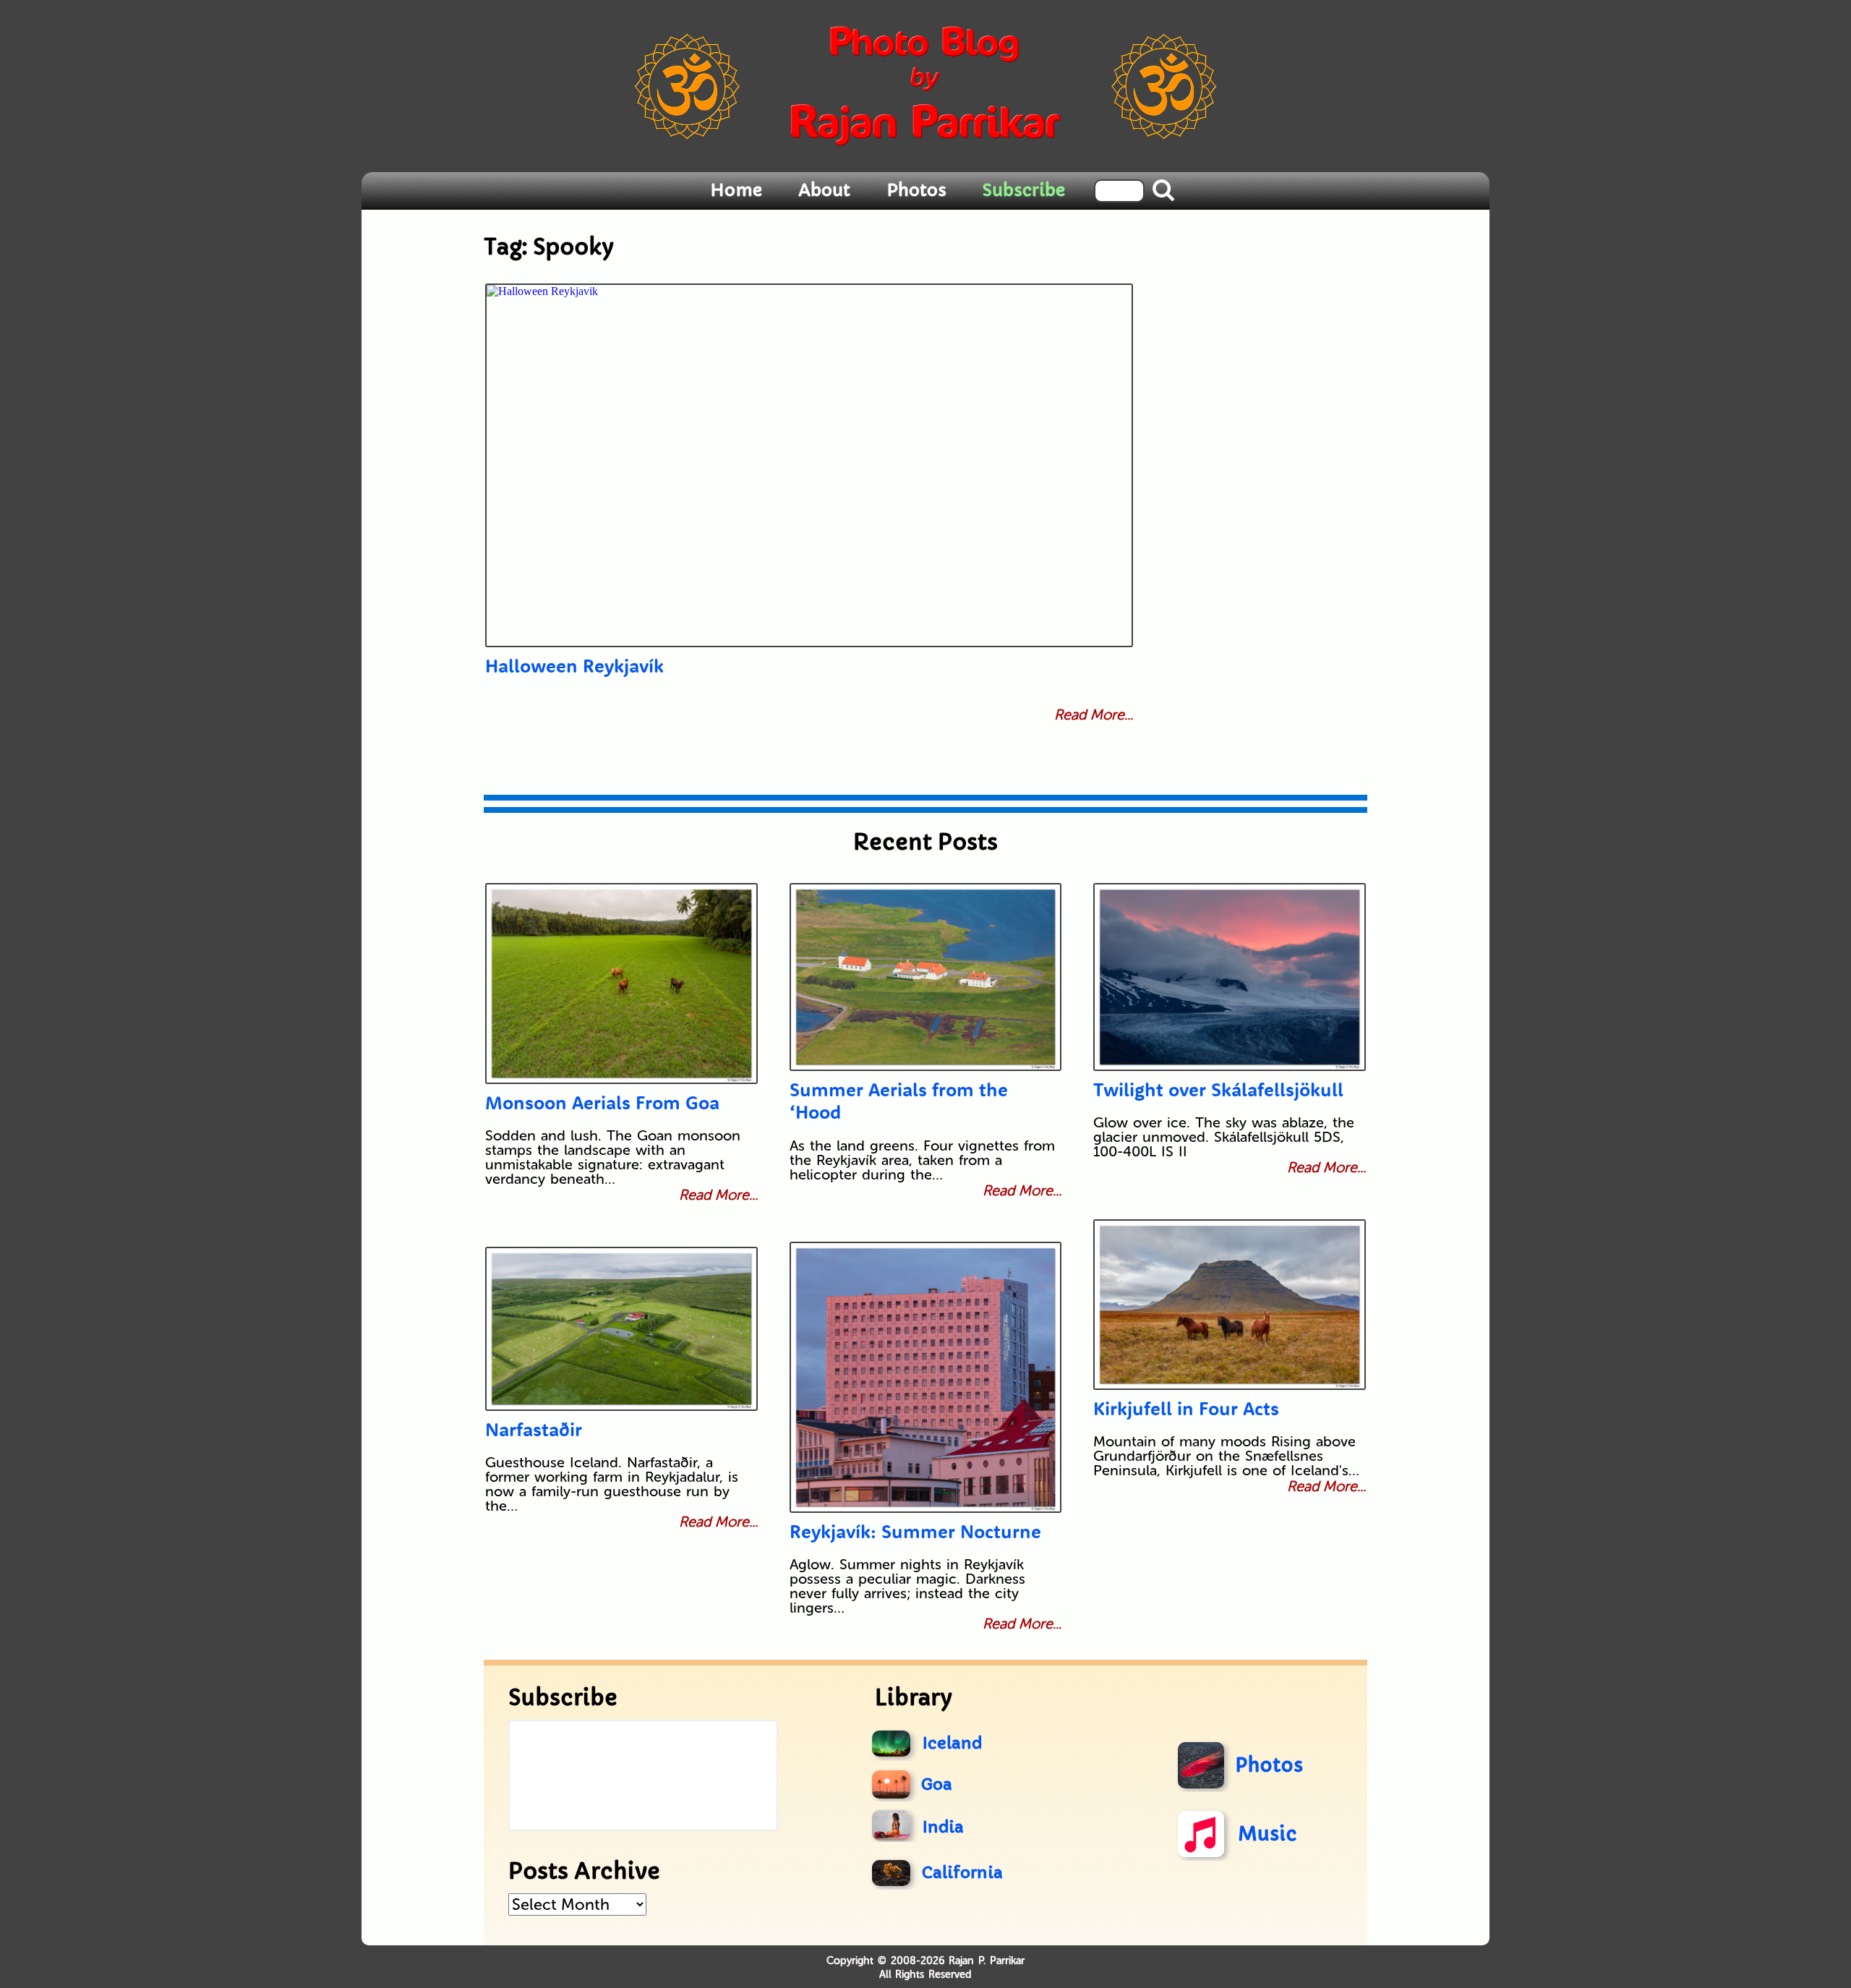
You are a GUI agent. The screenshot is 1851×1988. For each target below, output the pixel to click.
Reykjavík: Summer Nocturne (915, 1531)
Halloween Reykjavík (574, 666)
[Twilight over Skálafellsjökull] (1230, 977)
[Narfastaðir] (621, 1329)
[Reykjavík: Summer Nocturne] (926, 1377)
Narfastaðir (534, 1429)
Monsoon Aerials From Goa (602, 1102)
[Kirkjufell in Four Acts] (1230, 1305)
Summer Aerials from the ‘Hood (899, 1101)
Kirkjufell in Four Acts (1186, 1408)
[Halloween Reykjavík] (809, 465)
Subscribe (1024, 190)
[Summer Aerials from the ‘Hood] (926, 977)
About (824, 190)
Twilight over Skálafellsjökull (1218, 1089)
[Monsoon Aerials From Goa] (621, 984)
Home (736, 190)
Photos (916, 190)
